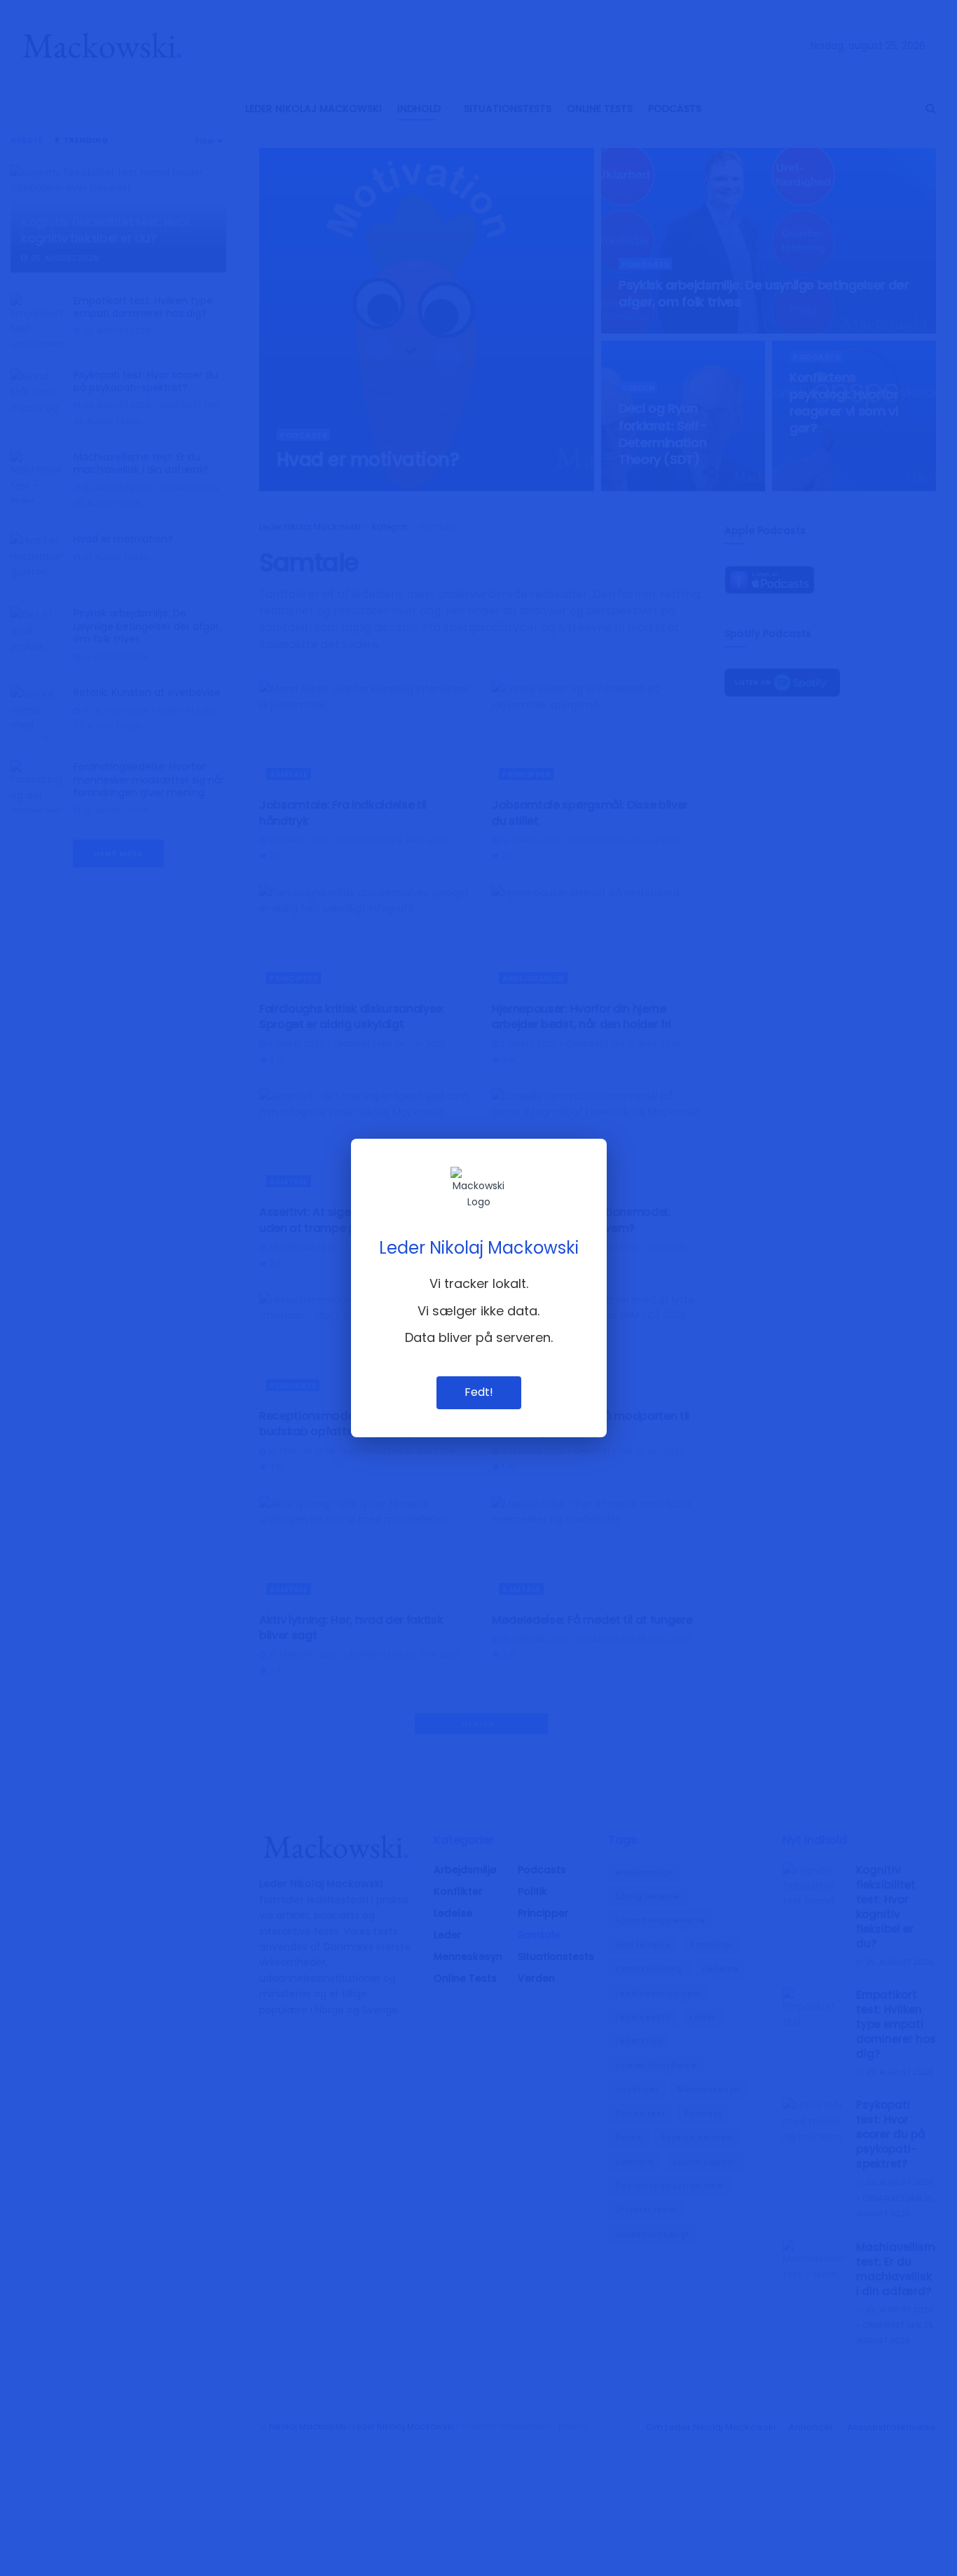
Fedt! (479, 1392)
